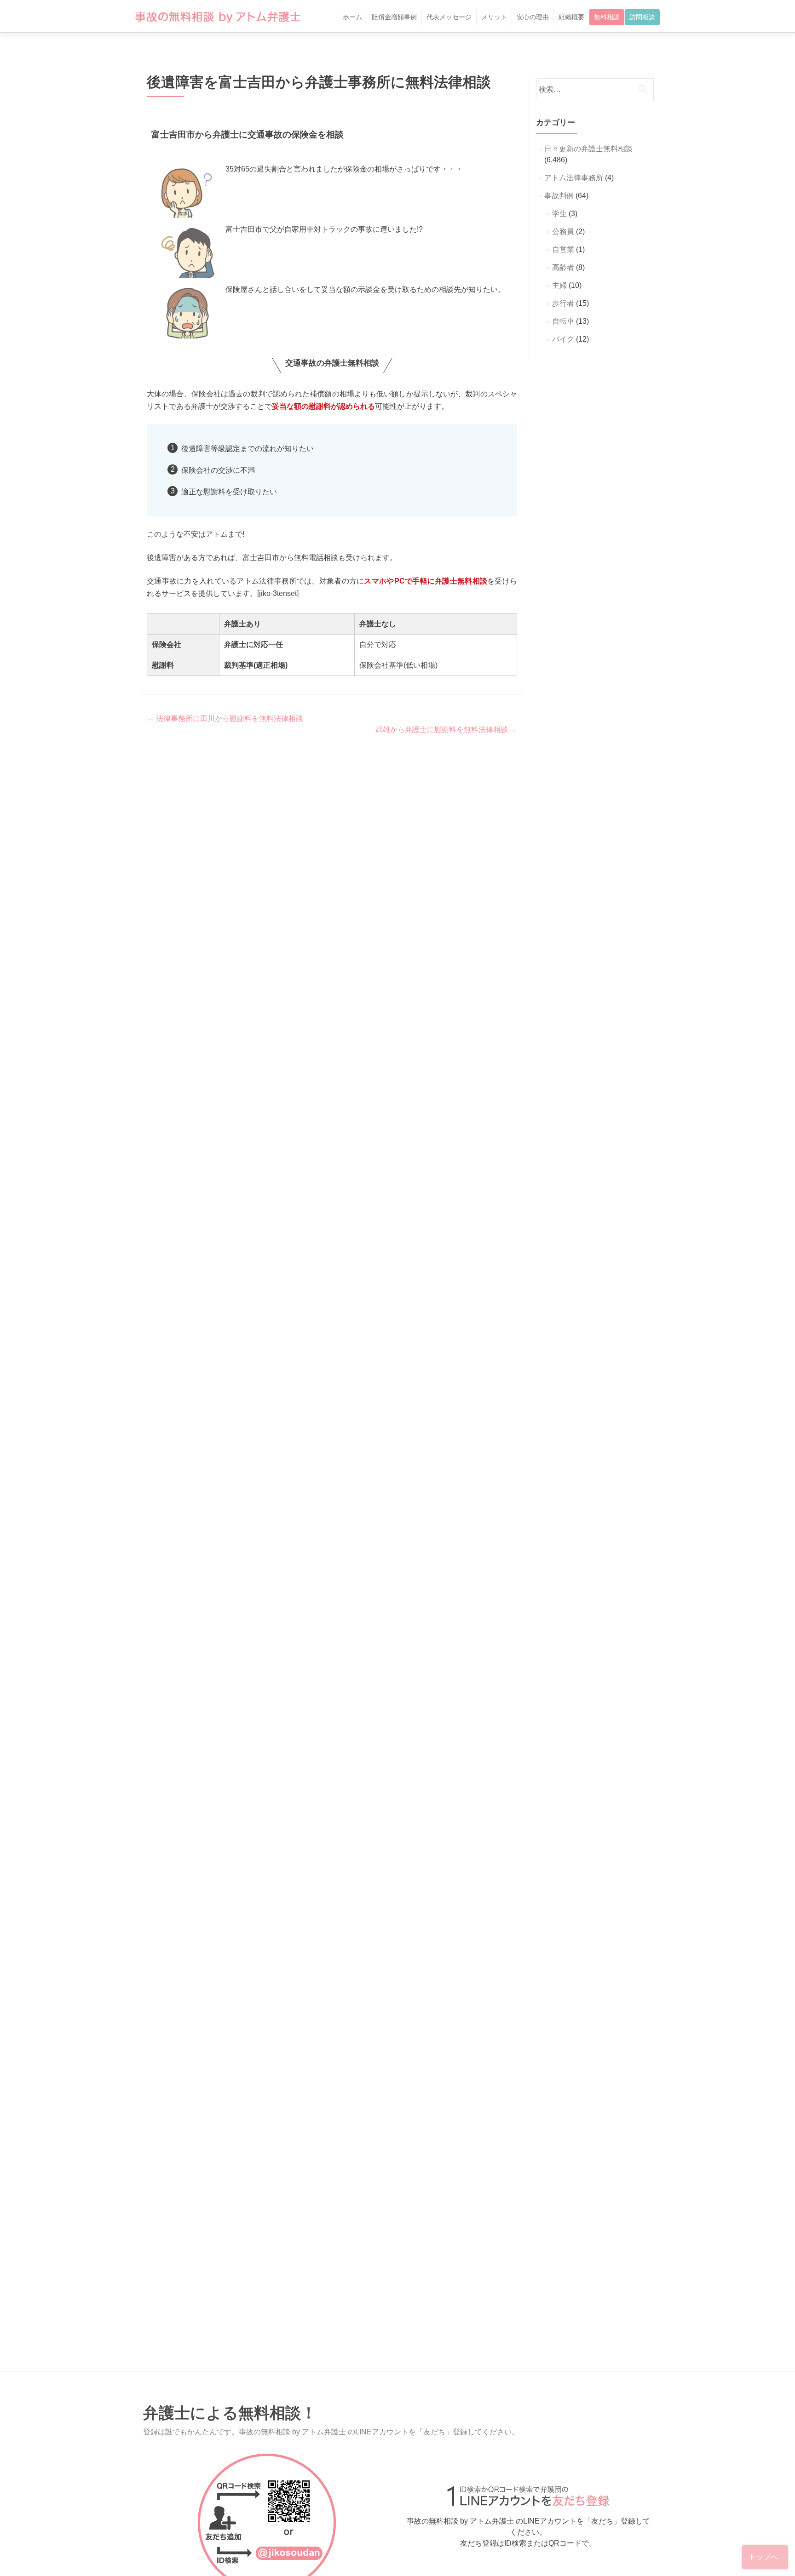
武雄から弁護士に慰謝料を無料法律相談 (446, 730)
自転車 (563, 321)
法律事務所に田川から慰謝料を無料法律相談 (225, 718)
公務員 (563, 232)
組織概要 (571, 17)
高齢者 (563, 267)
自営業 (563, 249)
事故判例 (559, 196)
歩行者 (563, 303)
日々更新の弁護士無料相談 (588, 149)
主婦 (559, 285)
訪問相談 (642, 17)
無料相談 (607, 17)
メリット (494, 17)
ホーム (352, 17)
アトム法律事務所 (574, 178)
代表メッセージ (449, 17)
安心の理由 (533, 17)
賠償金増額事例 (394, 17)
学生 (559, 214)
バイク (563, 339)
